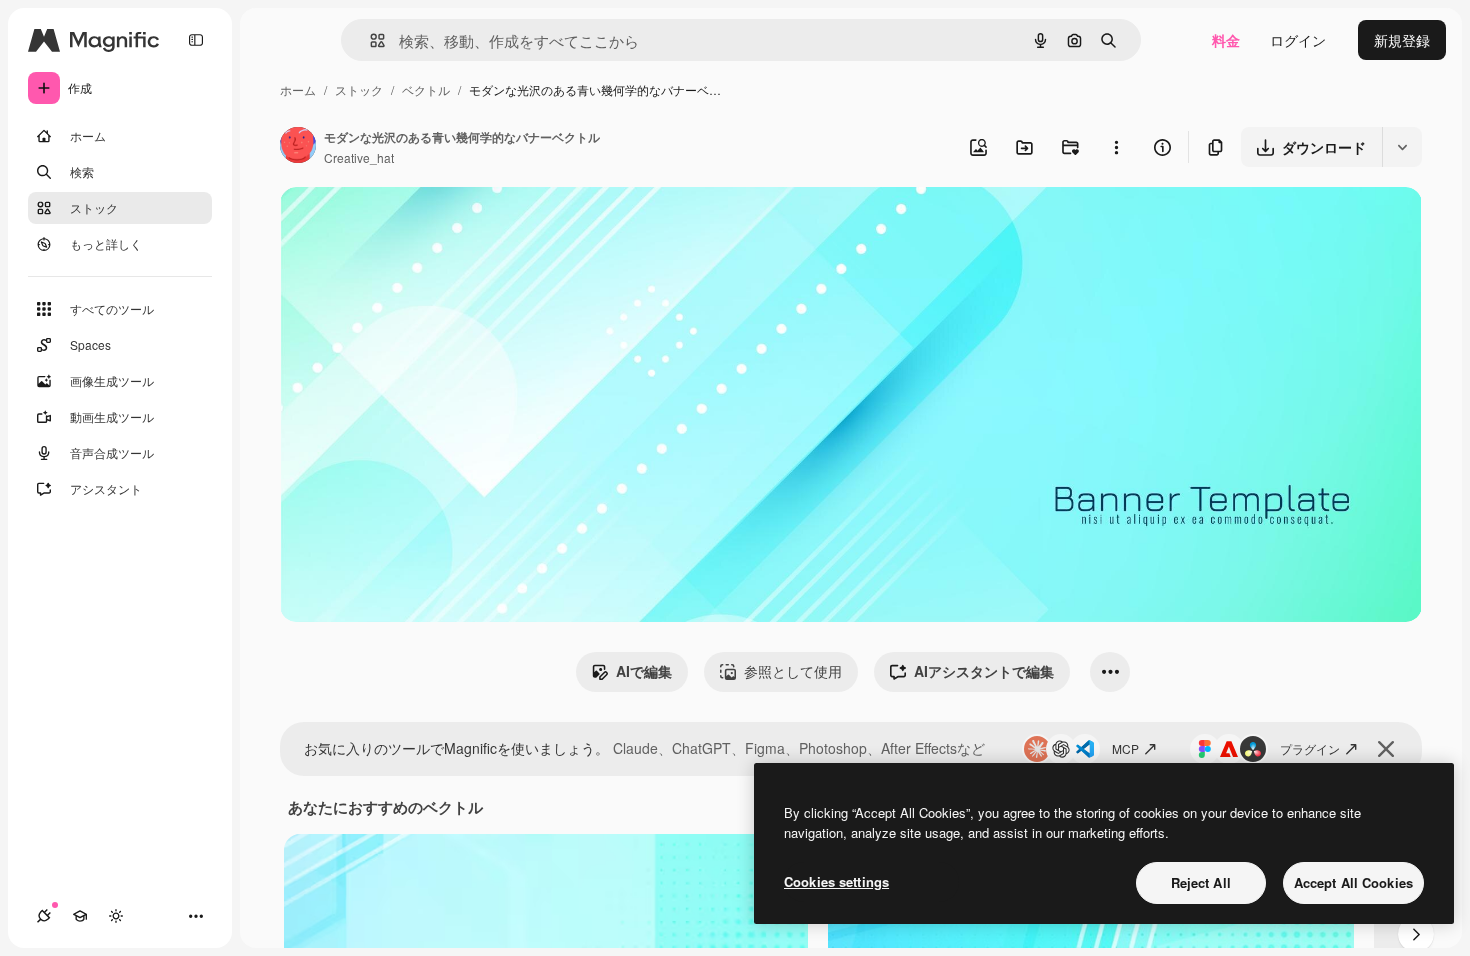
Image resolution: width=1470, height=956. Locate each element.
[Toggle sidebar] (196, 40)
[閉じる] (1386, 749)
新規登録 (1402, 40)
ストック (359, 89)
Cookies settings (836, 881)
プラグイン (1310, 748)
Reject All (1201, 882)
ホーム (298, 89)
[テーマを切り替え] (116, 916)
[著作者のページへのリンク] (298, 147)
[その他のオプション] (1116, 147)
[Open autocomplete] (369, 40)
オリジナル (417, 225)
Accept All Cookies (1353, 882)
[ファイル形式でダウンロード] (1402, 147)
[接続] (44, 916)
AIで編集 (644, 671)
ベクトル (426, 89)
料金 (1226, 40)
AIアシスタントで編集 (984, 671)
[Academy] (80, 916)
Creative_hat (359, 157)
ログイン (1298, 40)
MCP (1125, 748)
